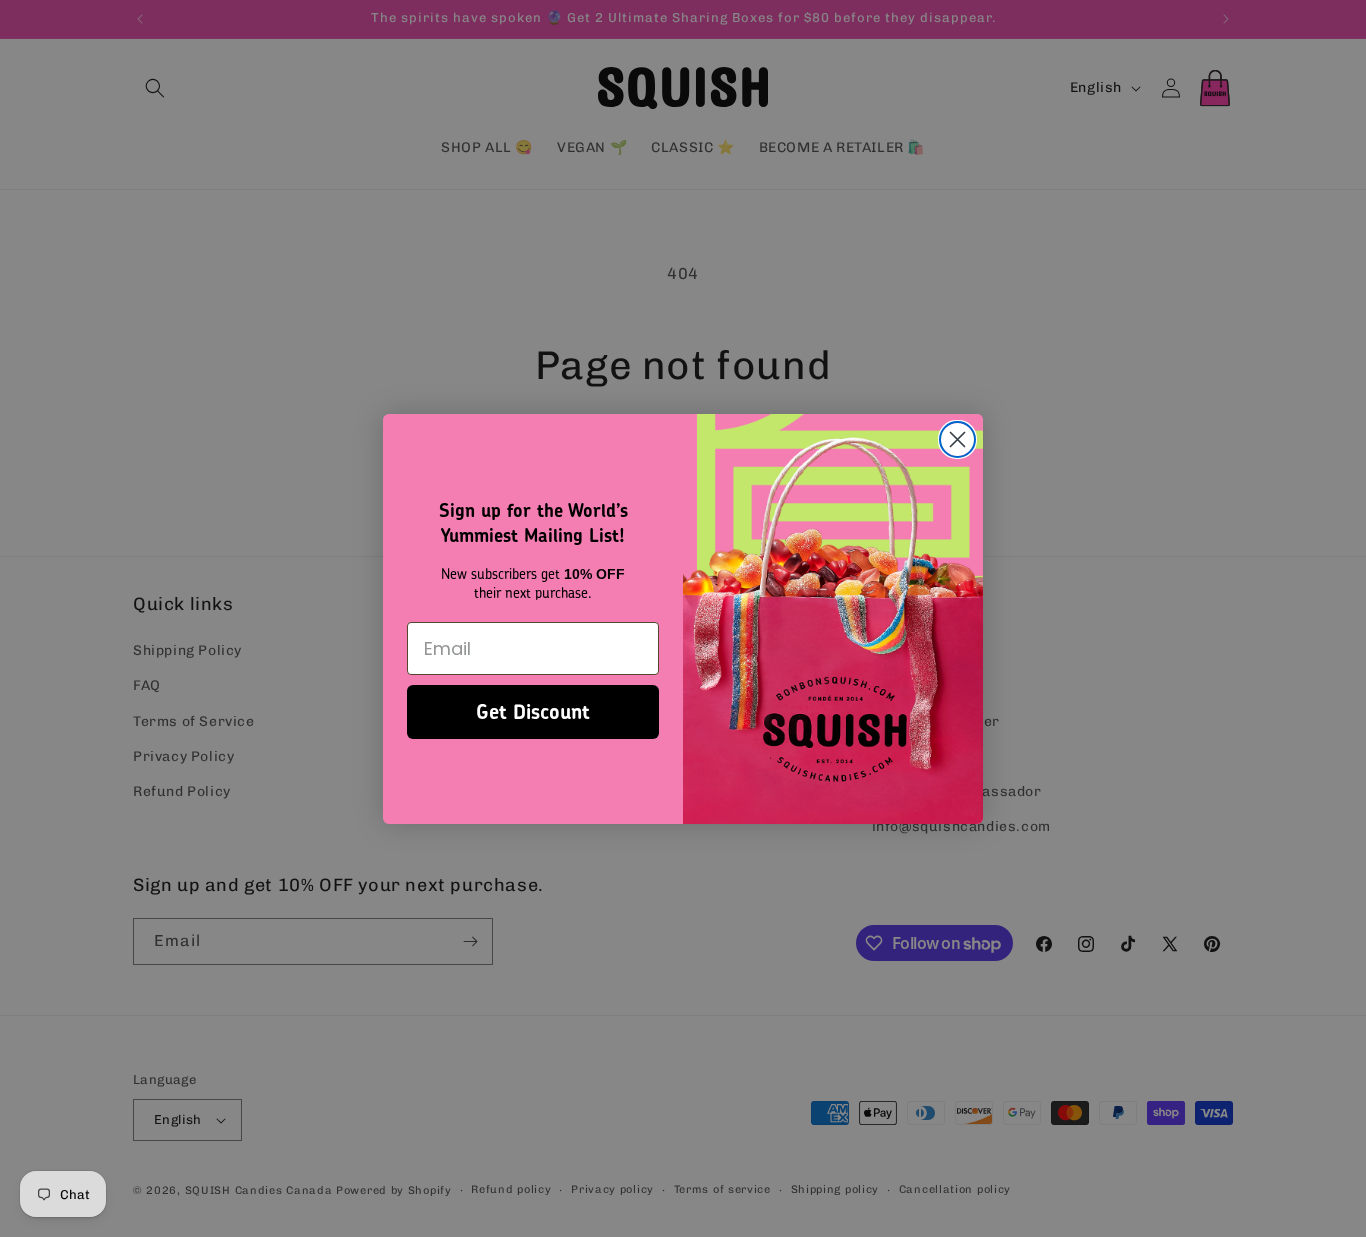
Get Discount (533, 711)
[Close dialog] (957, 439)
